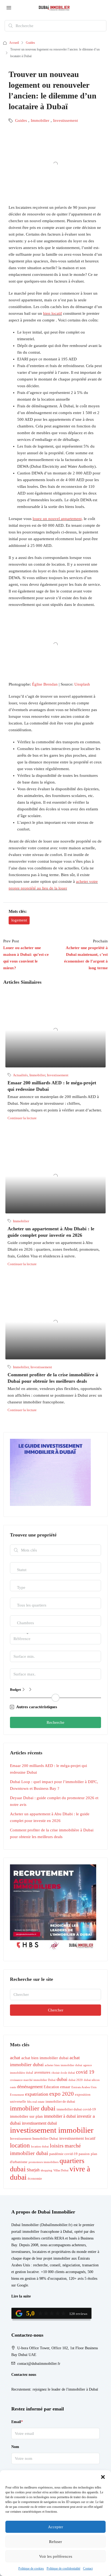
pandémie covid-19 (63, 2154)
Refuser (55, 2542)
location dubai (40, 2147)
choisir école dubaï (63, 2073)
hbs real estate (36, 2102)
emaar (65, 2087)
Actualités (20, 1075)
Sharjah (33, 2170)
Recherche (55, 1722)
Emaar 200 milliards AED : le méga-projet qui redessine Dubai (48, 1769)
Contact (88, 2568)
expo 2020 (62, 2094)
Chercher (56, 2010)
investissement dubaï (39, 2123)
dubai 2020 (76, 2080)
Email (17, 2422)
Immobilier (40, 120)
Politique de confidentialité (63, 2568)
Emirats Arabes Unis (84, 2087)
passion (84, 2154)
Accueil (14, 43)
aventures (42, 2072)
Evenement (17, 2095)
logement (19, 920)
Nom (15, 2447)
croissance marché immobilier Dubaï (33, 2080)
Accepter (55, 2527)
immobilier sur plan (26, 2116)
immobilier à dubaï (60, 2116)
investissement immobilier (52, 2130)
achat (15, 2058)
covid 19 (85, 2072)
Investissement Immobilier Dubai (34, 2139)
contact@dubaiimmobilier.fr (39, 2364)
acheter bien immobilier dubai (63, 2065)
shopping (46, 2170)
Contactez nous (24, 2375)
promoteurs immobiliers (44, 2162)
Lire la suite (21, 2296)
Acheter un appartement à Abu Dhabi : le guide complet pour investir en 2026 (50, 1817)
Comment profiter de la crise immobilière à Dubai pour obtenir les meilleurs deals (52, 1833)
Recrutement (21, 2389)
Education (51, 2087)
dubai (62, 2079)
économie (35, 2179)
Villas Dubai (61, 2170)
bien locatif (53, 313)
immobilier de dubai (60, 2102)
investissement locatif (77, 2138)
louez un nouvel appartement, (58, 519)
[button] (103, 2477)
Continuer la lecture (22, 1118)
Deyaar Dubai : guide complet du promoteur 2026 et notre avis (54, 1801)
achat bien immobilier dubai (45, 2058)
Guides (30, 43)
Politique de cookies (31, 2568)
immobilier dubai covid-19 (76, 2109)
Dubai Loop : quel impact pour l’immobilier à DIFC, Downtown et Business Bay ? (54, 1785)
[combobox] (22, 1575)
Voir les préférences (56, 2556)
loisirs (57, 2146)
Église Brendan (45, 684)
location (20, 2145)
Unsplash (82, 684)
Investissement (65, 120)
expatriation (37, 2094)
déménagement (30, 2087)
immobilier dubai (33, 2108)
